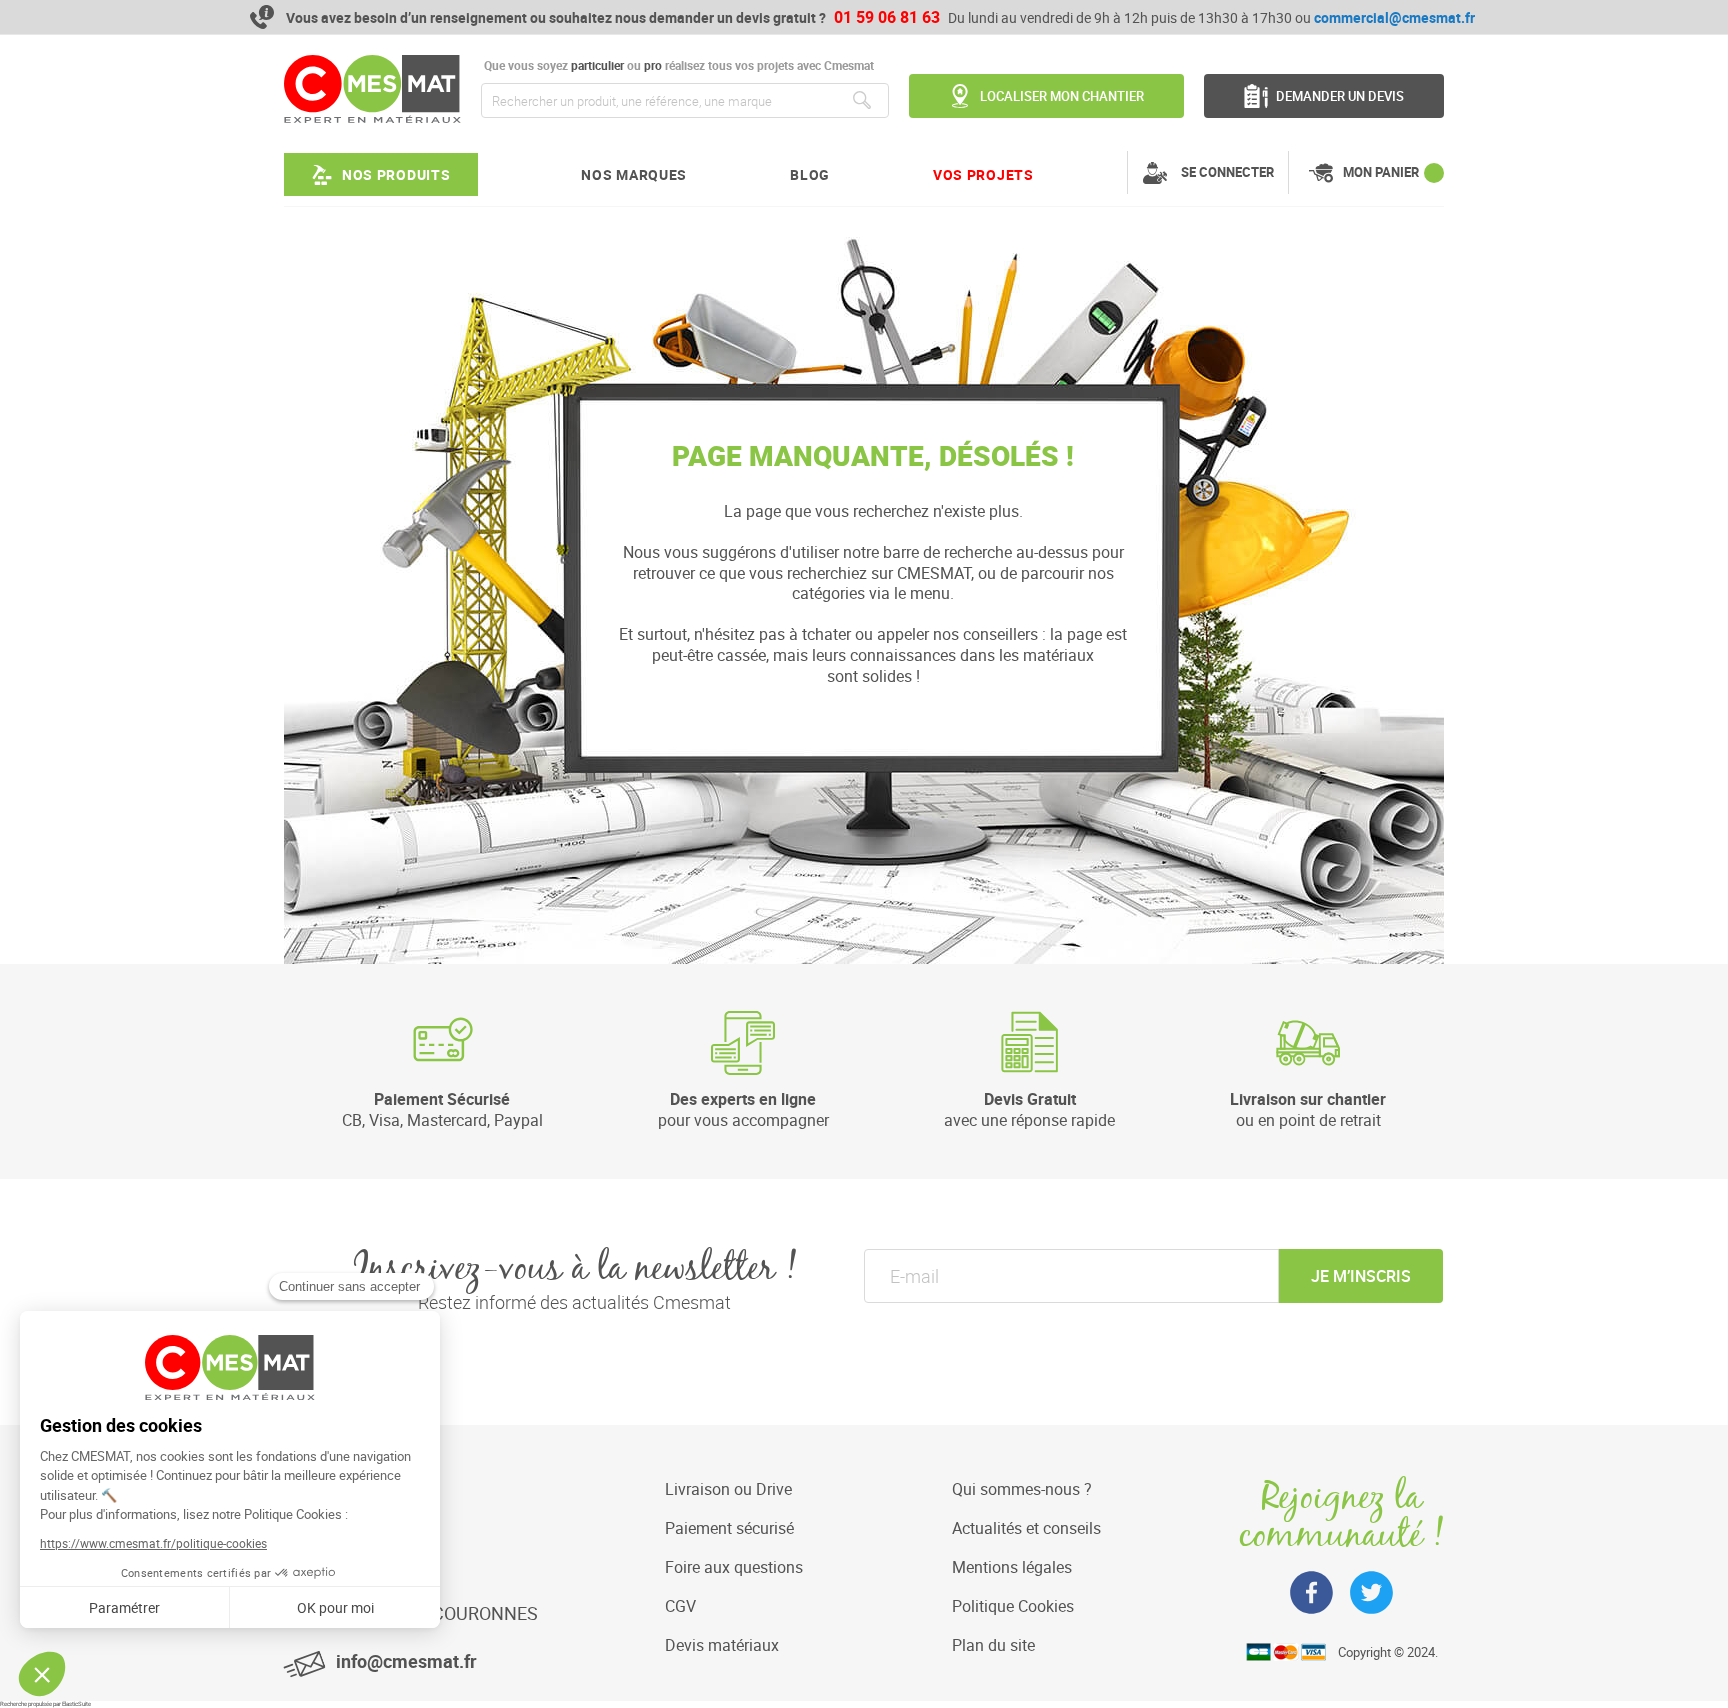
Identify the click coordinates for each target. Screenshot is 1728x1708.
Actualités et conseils (1026, 1528)
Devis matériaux (722, 1645)
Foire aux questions (734, 1567)
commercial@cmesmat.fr (1394, 17)
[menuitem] (381, 174)
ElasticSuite (76, 1704)
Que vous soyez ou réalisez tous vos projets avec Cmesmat (677, 65)
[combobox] (685, 100)
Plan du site (993, 1645)
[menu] (659, 174)
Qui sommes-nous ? (1022, 1489)
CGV (680, 1606)
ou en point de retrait (1308, 1109)
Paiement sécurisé (729, 1528)
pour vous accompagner (743, 1109)
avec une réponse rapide (1029, 1109)
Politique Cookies (1013, 1606)
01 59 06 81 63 (887, 17)
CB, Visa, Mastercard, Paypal (442, 1109)
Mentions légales (1012, 1567)
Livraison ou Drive (728, 1489)
